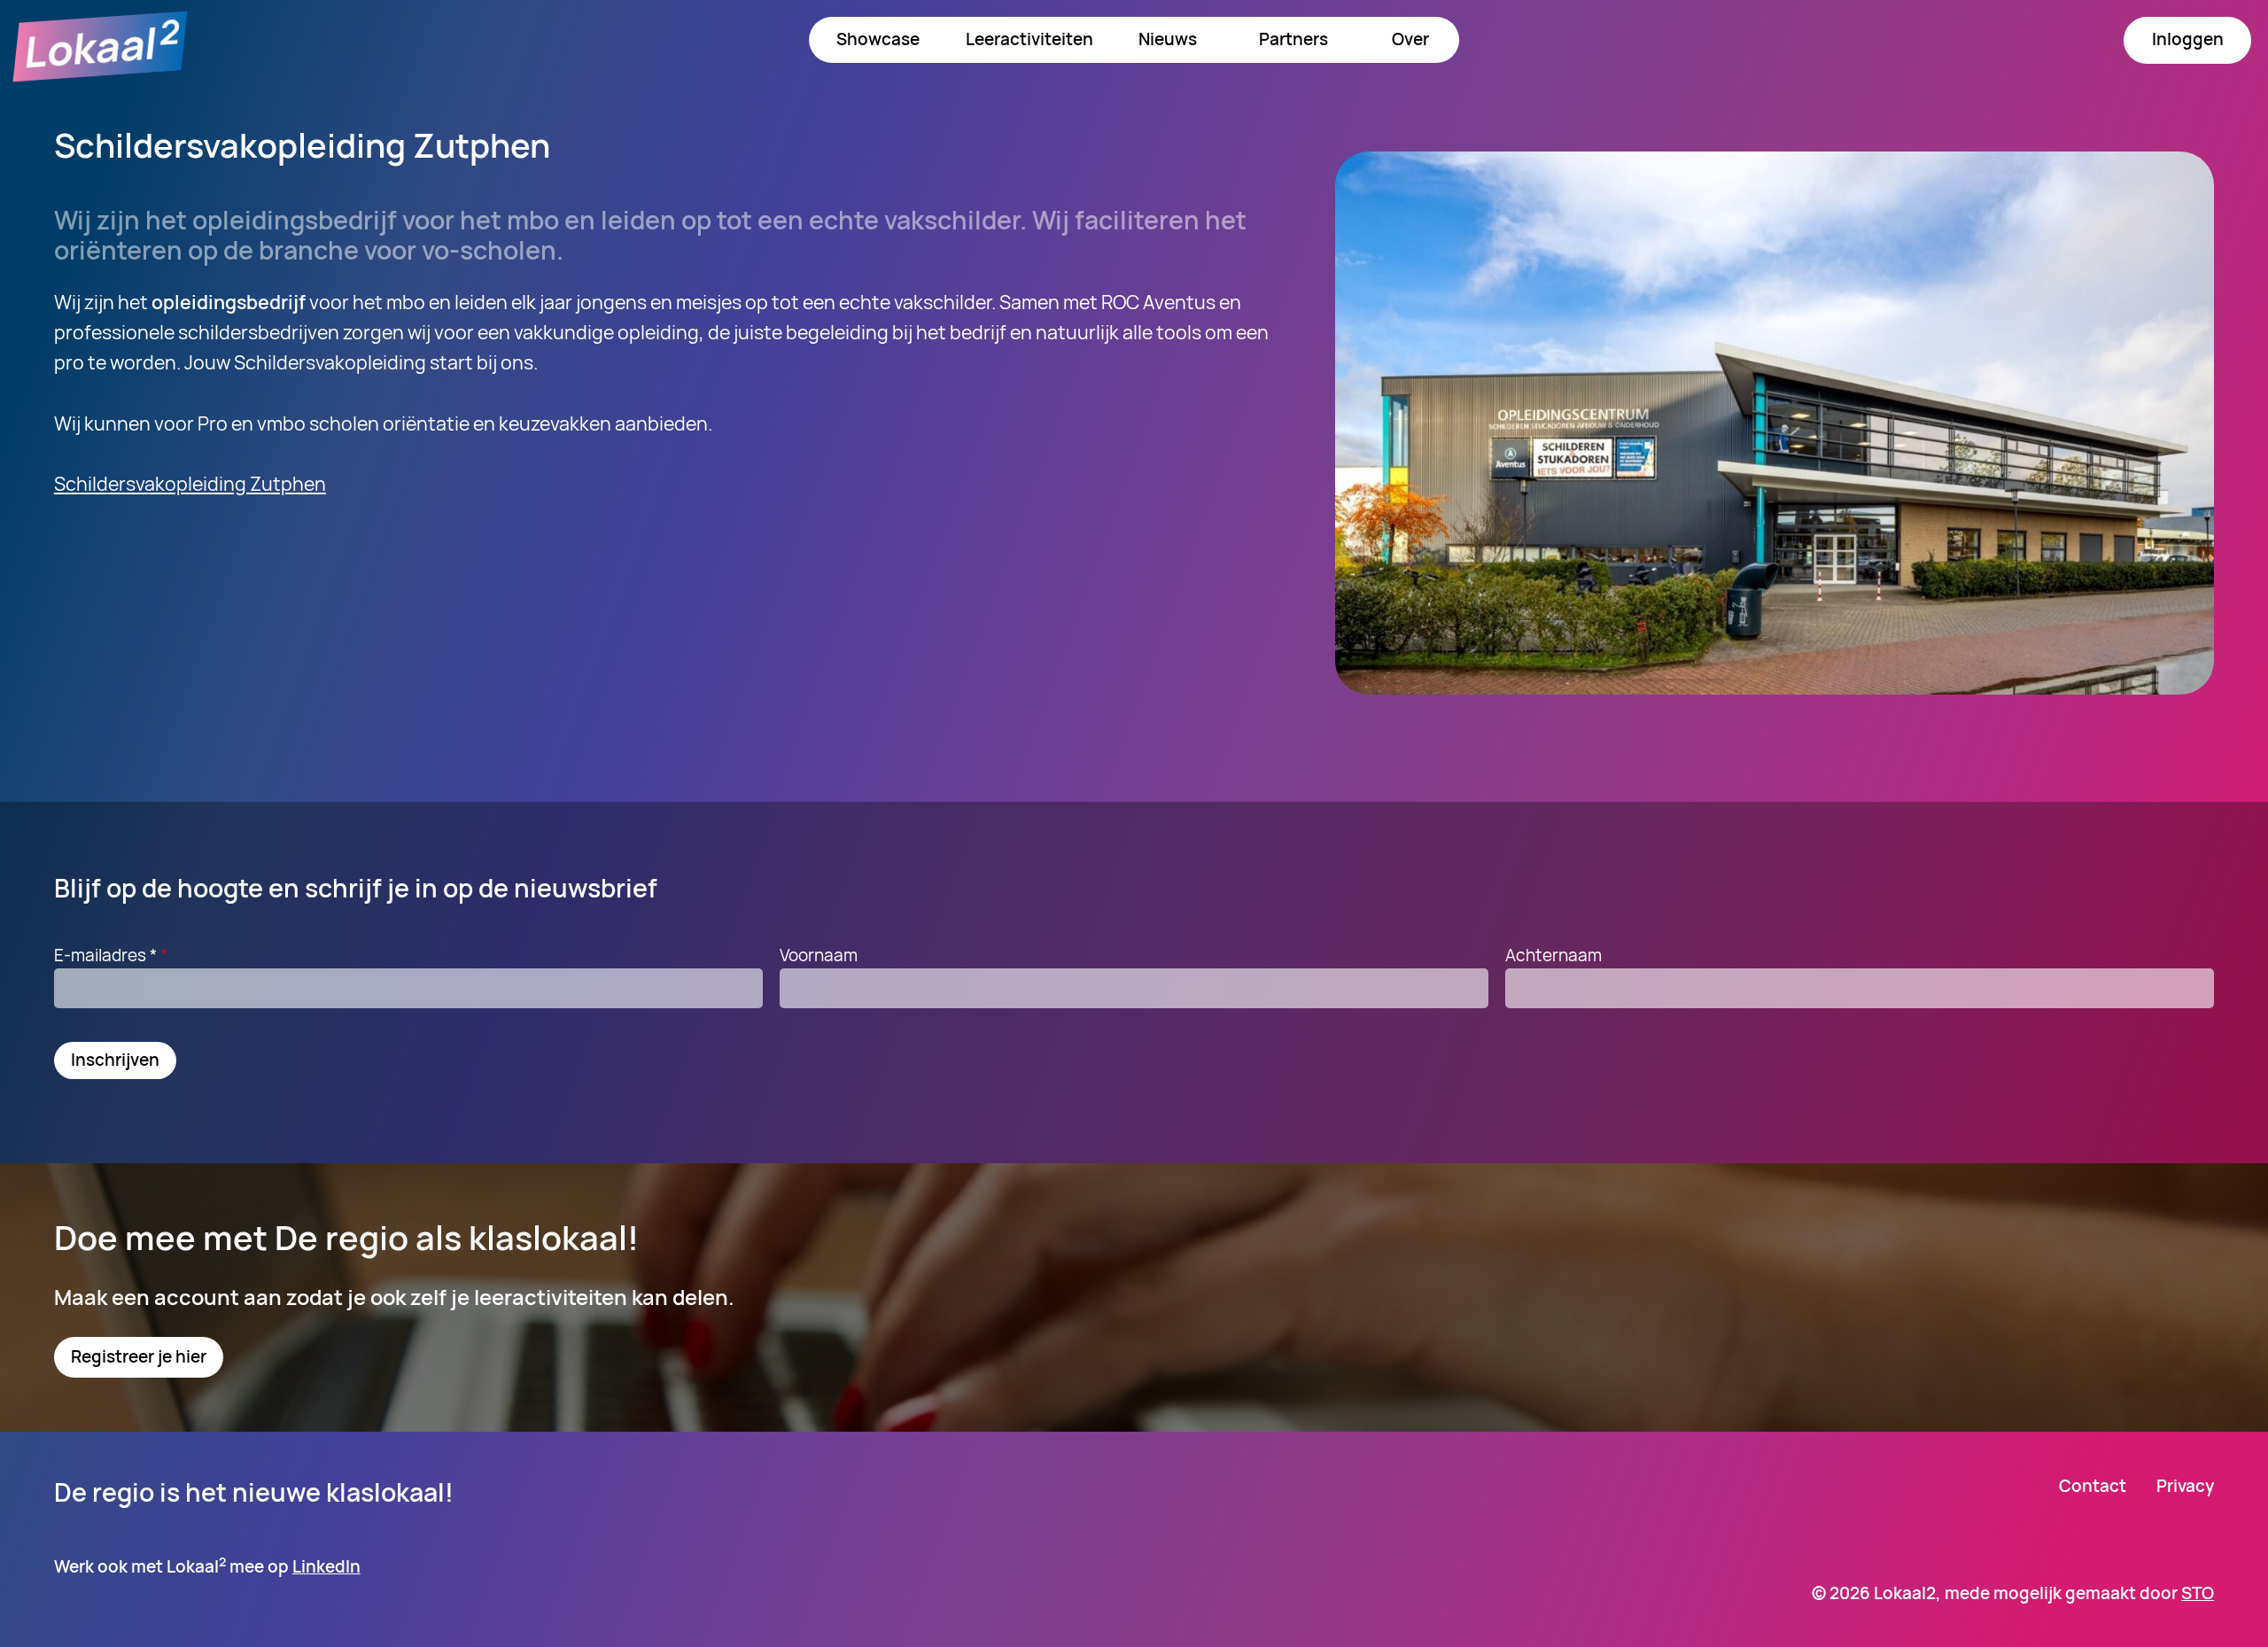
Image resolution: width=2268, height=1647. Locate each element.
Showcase (878, 39)
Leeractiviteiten (1029, 39)
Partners (1293, 39)
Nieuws (1168, 39)
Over (1410, 39)
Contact (2093, 1486)
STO (2198, 1593)
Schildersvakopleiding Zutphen (190, 483)
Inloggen (2188, 39)
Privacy (2185, 1486)
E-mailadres (105, 955)
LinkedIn (326, 1566)
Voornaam (819, 955)
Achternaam (1553, 955)
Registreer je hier (139, 1356)
